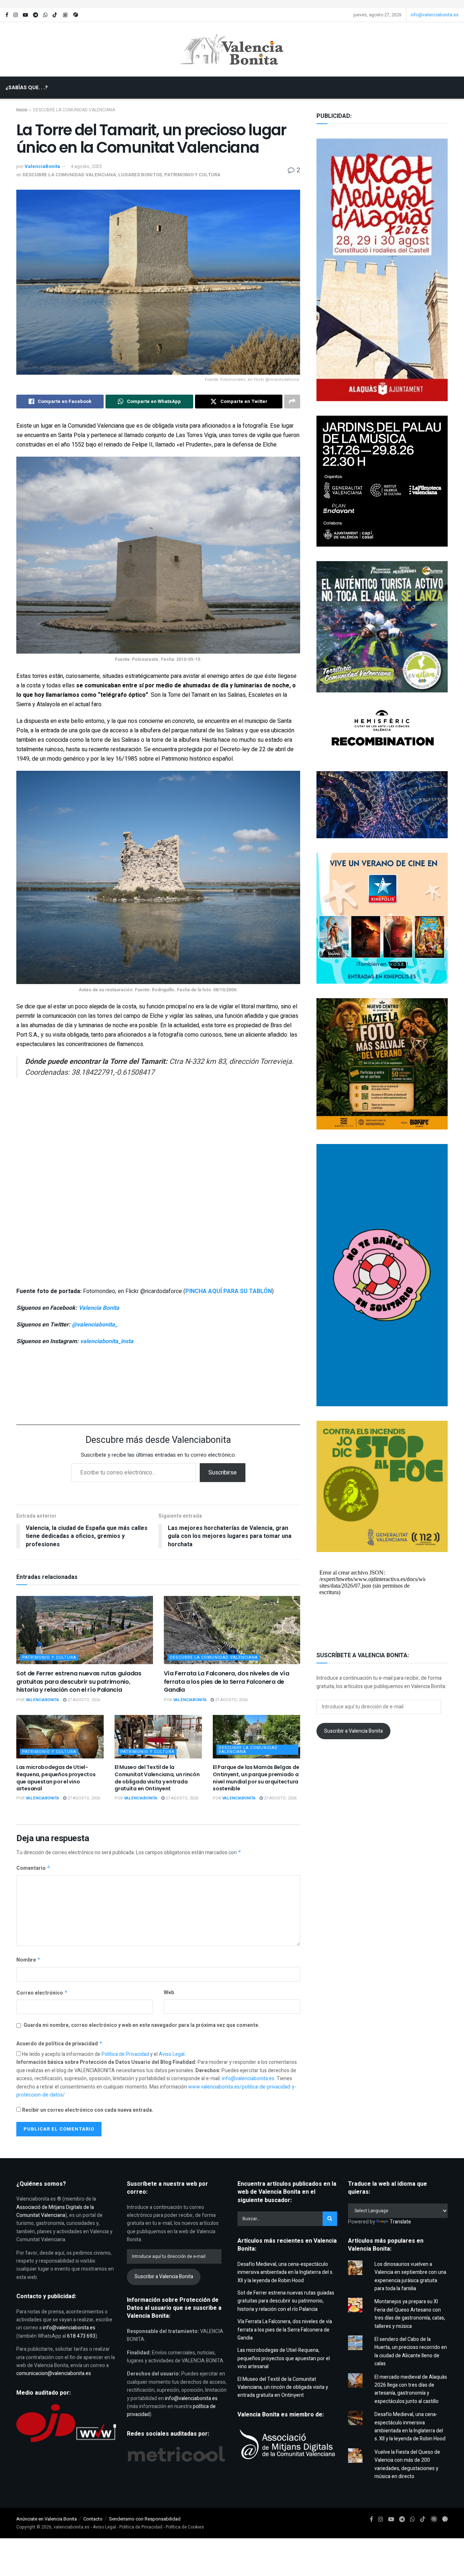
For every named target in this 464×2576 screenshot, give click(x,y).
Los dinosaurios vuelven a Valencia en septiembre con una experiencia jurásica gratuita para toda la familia (410, 2276)
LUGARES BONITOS (140, 175)
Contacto (93, 2519)
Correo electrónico (42, 1993)
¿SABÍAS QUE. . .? (27, 87)
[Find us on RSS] (76, 15)
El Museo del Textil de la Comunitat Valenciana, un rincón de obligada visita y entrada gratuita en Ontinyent (157, 1778)
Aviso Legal (172, 2054)
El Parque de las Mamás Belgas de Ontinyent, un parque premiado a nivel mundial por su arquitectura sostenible (256, 1778)
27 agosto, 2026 (83, 1700)
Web (169, 1993)
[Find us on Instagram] (16, 15)
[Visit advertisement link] (232, 4)
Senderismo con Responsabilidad (145, 2519)
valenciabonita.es (72, 2527)
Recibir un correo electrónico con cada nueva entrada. (88, 2110)
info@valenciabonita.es (435, 15)
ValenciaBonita (42, 166)
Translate (400, 2222)
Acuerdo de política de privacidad (59, 2044)
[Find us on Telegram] (36, 15)
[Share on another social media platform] (292, 402)
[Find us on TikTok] (55, 15)
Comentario (33, 1868)
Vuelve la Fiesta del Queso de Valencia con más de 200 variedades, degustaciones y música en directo (407, 2464)
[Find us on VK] (65, 15)
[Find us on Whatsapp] (45, 15)
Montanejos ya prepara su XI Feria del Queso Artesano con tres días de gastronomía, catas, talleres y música (410, 2314)
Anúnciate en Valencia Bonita (47, 2519)
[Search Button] (235, 110)
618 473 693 (81, 2336)
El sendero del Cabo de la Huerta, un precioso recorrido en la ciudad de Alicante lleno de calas (411, 2351)
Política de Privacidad (126, 2054)
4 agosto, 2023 (86, 166)
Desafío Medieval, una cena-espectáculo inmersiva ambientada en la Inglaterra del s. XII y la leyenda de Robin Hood (285, 2272)
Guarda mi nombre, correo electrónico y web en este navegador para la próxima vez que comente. (142, 2025)
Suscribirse (223, 1473)
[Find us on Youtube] (25, 15)
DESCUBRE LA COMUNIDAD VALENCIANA (69, 175)
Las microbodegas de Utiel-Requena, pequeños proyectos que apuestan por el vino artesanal (56, 1778)
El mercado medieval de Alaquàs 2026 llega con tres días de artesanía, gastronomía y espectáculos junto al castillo (411, 2389)
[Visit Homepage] (232, 49)
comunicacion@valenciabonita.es (54, 2373)
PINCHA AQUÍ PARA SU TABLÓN (229, 1291)
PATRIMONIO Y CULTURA (192, 175)
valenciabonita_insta (107, 1341)
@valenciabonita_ (95, 1325)
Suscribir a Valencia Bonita (353, 1731)
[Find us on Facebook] (7, 15)
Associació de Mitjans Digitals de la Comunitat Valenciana (55, 2211)
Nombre (28, 1960)
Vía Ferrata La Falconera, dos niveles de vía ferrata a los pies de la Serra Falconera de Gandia (227, 1682)
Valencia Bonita (99, 1308)
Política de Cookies (185, 2527)
